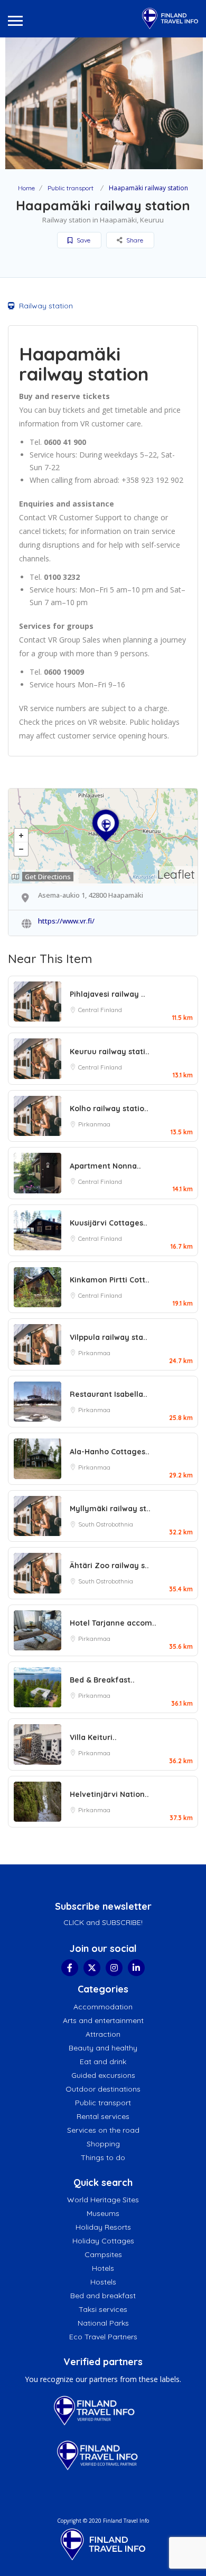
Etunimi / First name (71, 85)
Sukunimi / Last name (73, 132)
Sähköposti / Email (69, 179)
